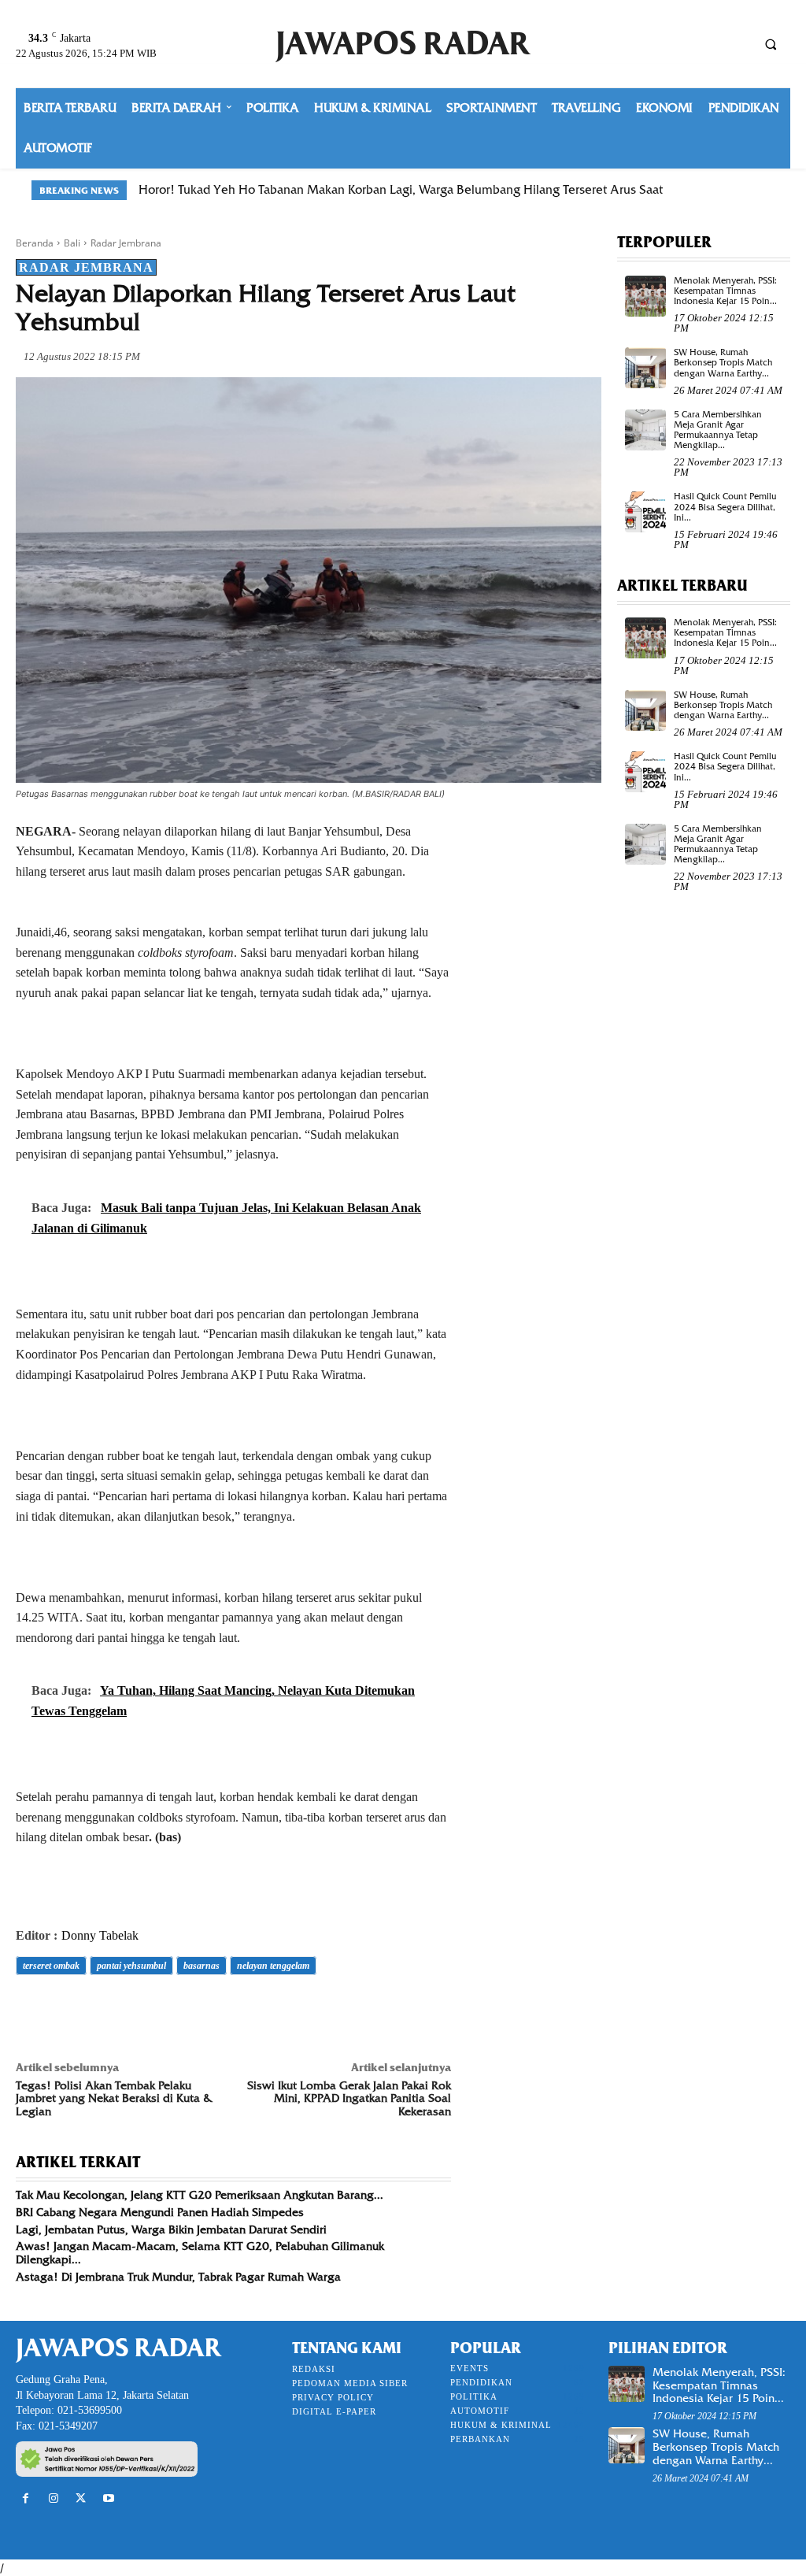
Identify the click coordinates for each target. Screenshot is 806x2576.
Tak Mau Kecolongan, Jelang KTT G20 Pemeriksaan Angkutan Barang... (200, 2195)
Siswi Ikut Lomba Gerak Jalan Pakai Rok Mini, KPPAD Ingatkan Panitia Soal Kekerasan (349, 2099)
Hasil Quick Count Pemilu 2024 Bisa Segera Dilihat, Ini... (725, 506)
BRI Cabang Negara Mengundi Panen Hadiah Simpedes (160, 2212)
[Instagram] (53, 2498)
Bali (72, 243)
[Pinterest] (104, 2010)
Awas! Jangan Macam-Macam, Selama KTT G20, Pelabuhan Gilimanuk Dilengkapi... (200, 2253)
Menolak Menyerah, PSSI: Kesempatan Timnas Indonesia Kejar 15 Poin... (725, 291)
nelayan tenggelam (273, 1966)
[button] (771, 44)
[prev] (739, 190)
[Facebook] (31, 2010)
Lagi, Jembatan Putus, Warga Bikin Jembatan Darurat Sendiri (171, 2229)
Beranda (35, 243)
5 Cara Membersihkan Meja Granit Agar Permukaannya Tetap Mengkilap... (718, 430)
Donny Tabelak (100, 1935)
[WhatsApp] (140, 2010)
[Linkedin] (176, 2010)
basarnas (201, 1966)
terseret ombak (51, 1966)
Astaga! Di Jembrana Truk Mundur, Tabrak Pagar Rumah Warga (178, 2277)
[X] (68, 2010)
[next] (765, 190)
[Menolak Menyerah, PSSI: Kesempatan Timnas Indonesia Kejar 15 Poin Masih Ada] (645, 296)
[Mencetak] (213, 2010)
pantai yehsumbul (131, 1966)
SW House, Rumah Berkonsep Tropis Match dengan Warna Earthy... (723, 362)
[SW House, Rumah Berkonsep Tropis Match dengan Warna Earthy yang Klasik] (645, 368)
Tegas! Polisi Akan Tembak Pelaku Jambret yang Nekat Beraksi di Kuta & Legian (114, 2099)
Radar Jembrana (126, 243)
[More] (250, 2010)
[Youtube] (109, 2498)
